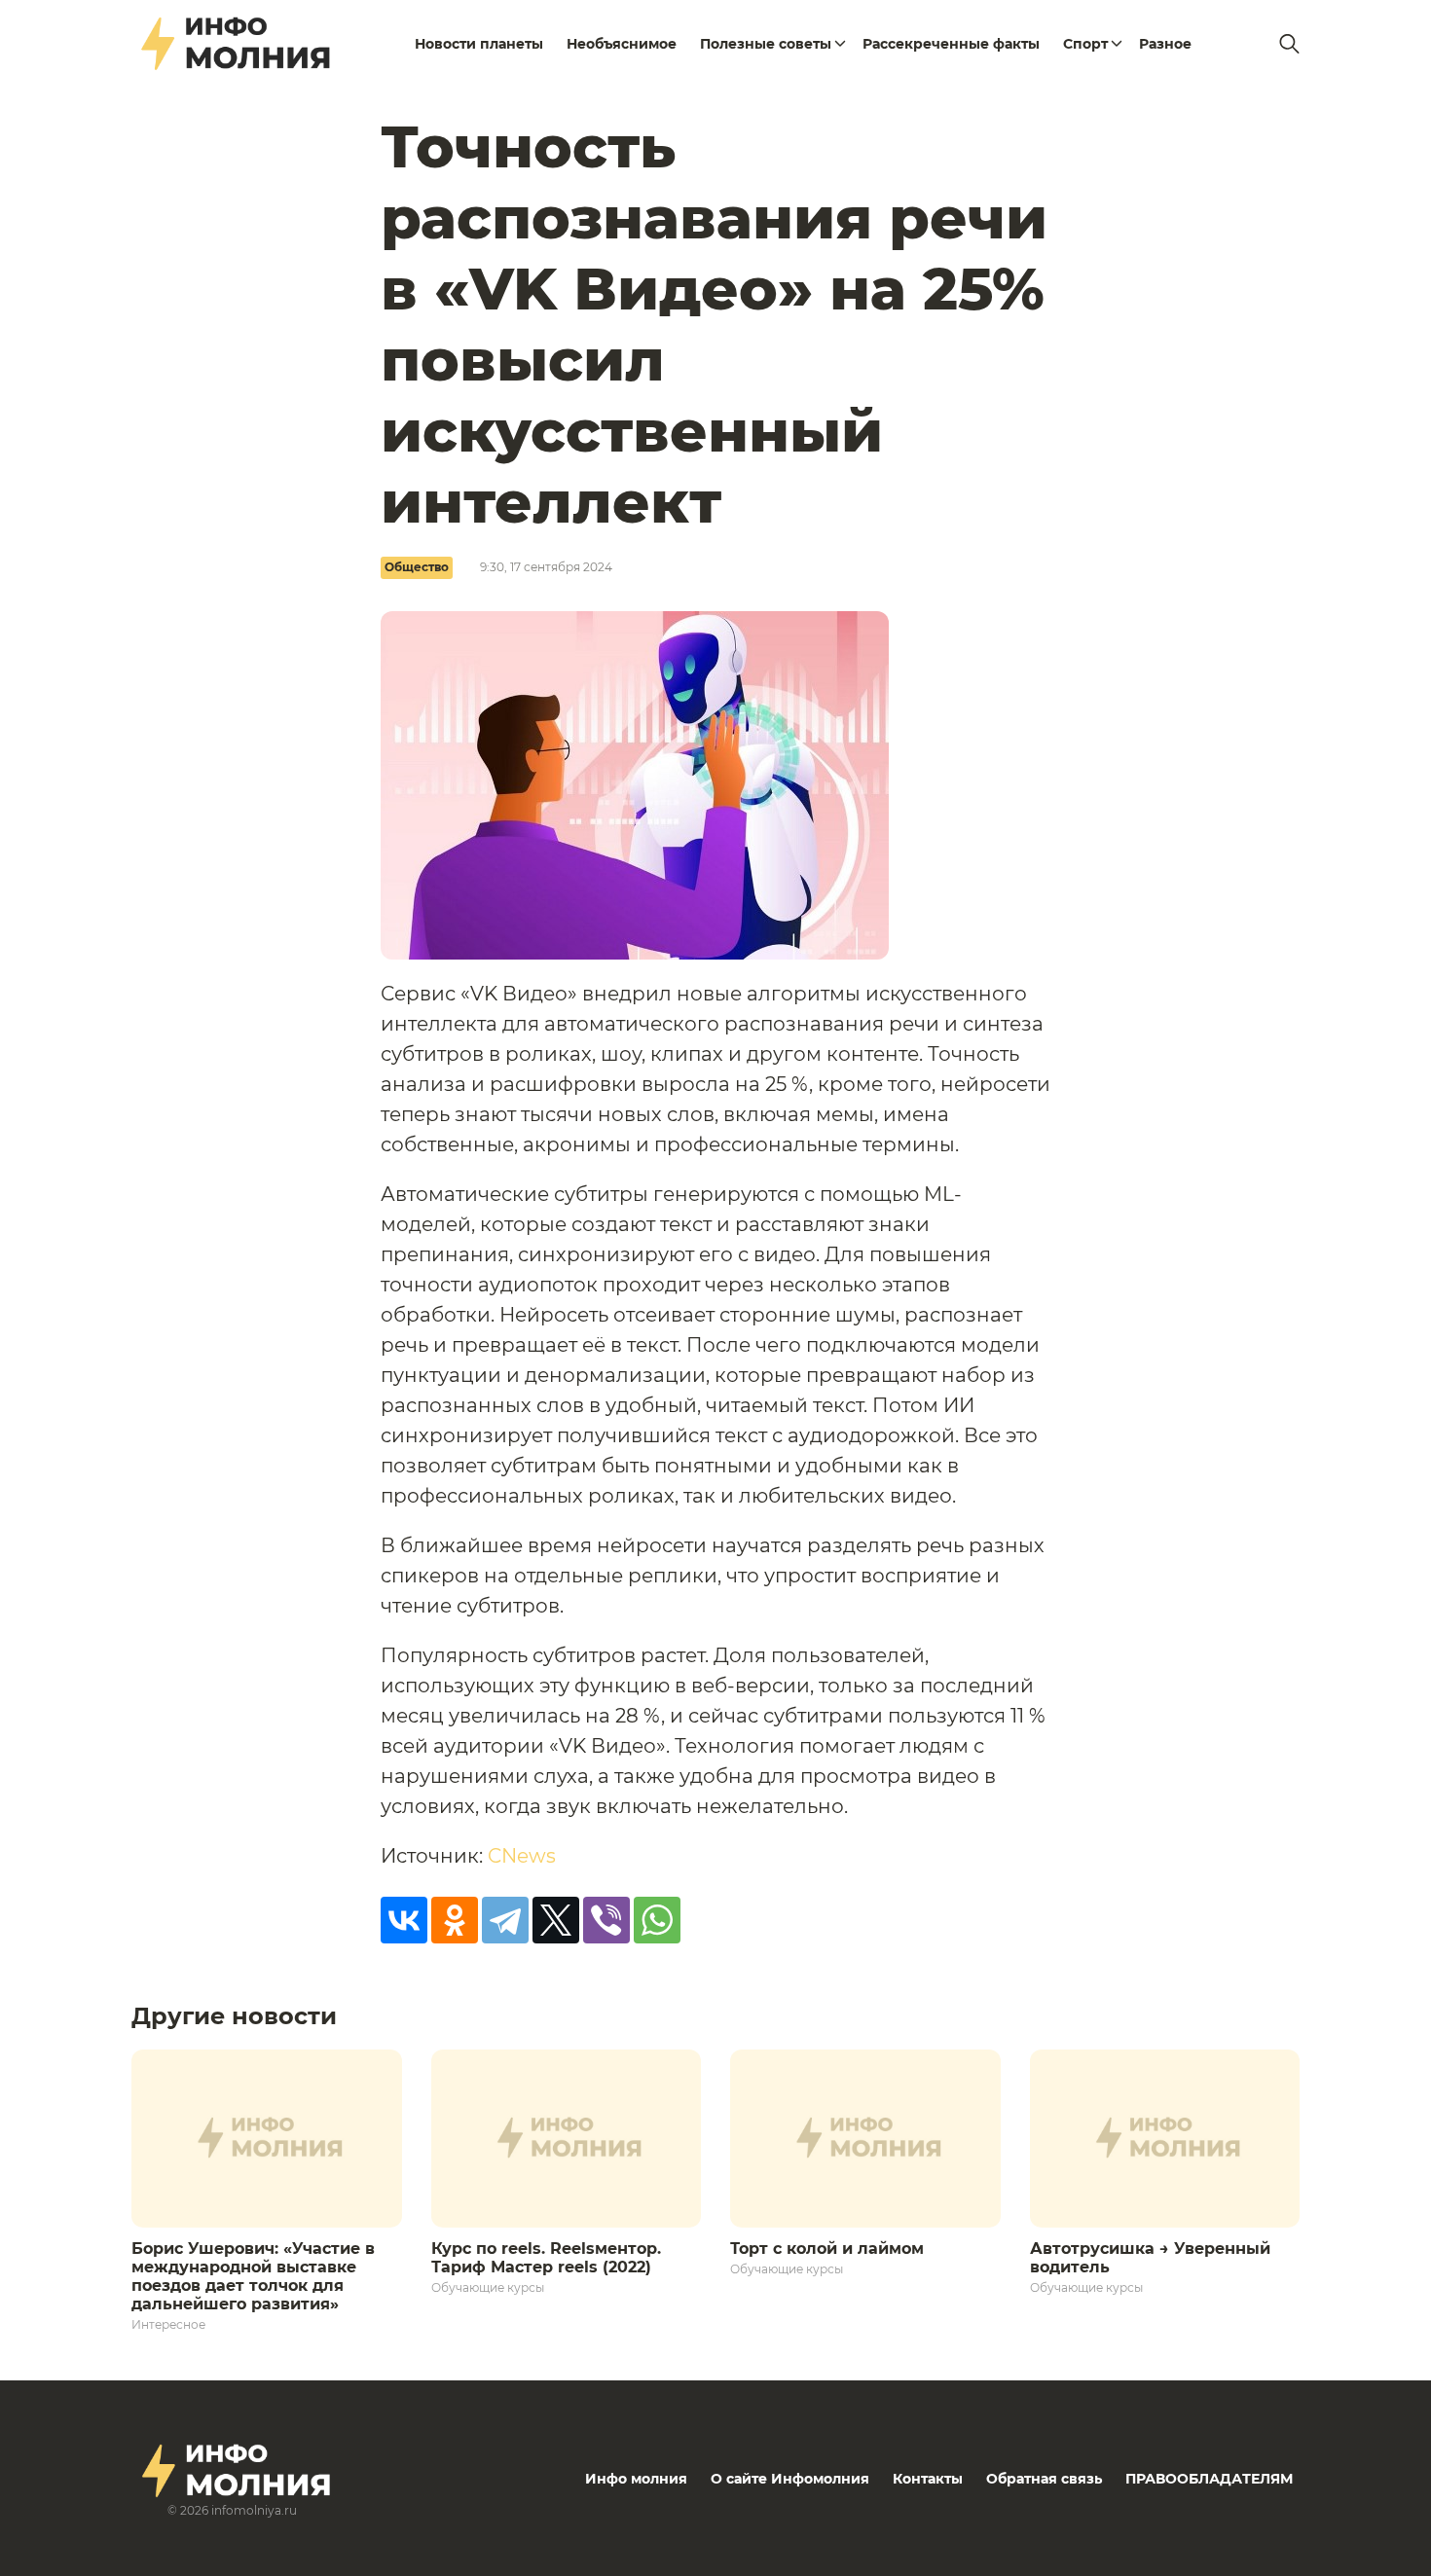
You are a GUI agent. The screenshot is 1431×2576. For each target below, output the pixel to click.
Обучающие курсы (488, 2287)
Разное (1165, 44)
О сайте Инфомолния (790, 2479)
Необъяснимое (622, 44)
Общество (417, 567)
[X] (556, 1920)
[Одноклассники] (455, 1920)
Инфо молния (636, 2479)
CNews (522, 1856)
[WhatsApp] (657, 1920)
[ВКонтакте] (404, 1920)
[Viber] (606, 1920)
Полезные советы (766, 44)
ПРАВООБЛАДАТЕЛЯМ (1209, 2479)
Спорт (1085, 44)
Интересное (168, 2324)
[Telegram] (505, 1920)
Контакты (928, 2479)
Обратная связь (1044, 2479)
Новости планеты (479, 44)
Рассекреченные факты (951, 44)
